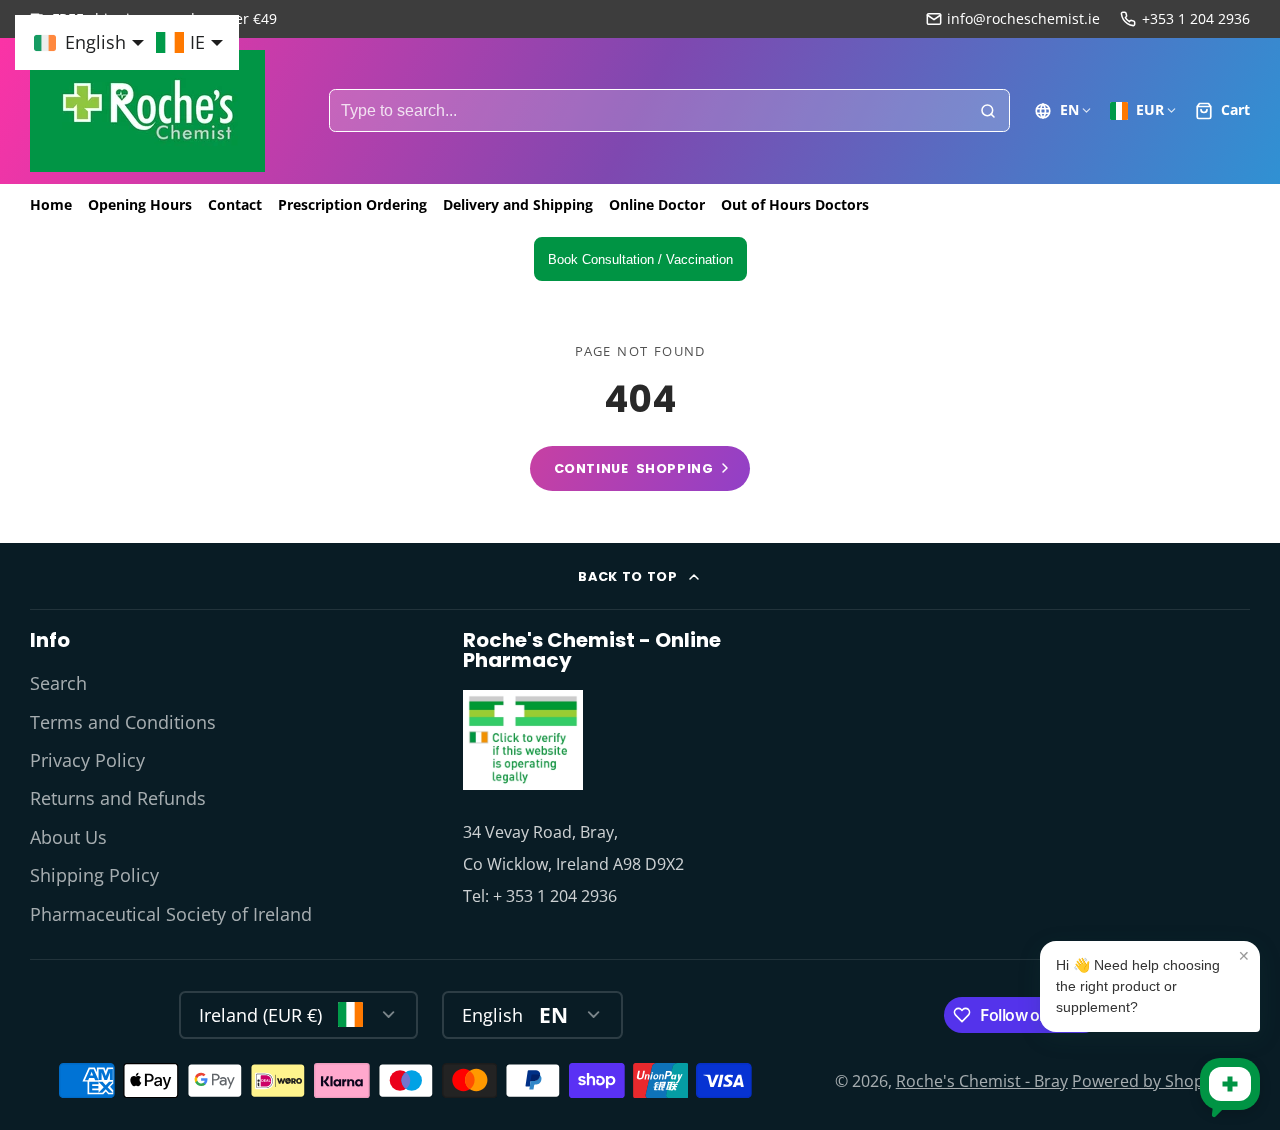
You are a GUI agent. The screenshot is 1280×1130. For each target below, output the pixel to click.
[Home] (147, 111)
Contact (235, 204)
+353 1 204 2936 (1196, 18)
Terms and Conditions (123, 722)
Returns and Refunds (118, 798)
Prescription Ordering (352, 204)
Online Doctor (657, 204)
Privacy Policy (87, 760)
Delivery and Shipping (518, 204)
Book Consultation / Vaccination (640, 259)
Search (58, 683)
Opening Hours (140, 204)
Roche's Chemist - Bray (982, 1081)
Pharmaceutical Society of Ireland (171, 914)
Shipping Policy (94, 875)
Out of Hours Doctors (795, 204)
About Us (68, 837)
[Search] (988, 111)
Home (51, 204)
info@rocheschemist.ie (1023, 18)
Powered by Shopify (1146, 1081)
